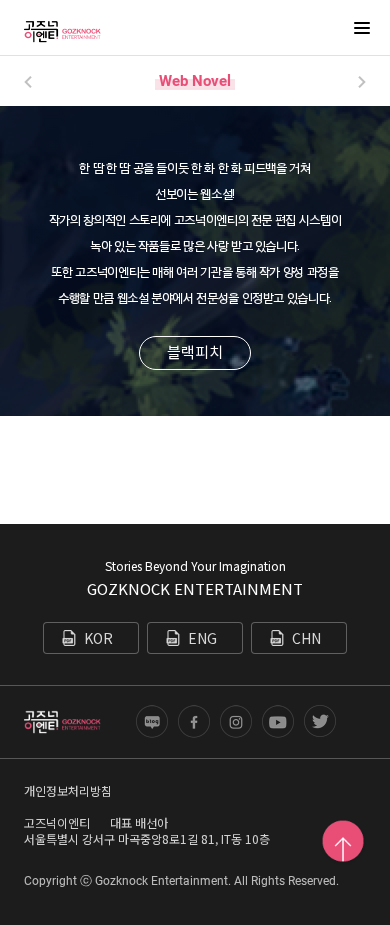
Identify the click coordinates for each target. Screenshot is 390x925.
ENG (202, 638)
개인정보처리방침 (68, 790)
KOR (98, 638)
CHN (306, 638)
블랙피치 (195, 351)
